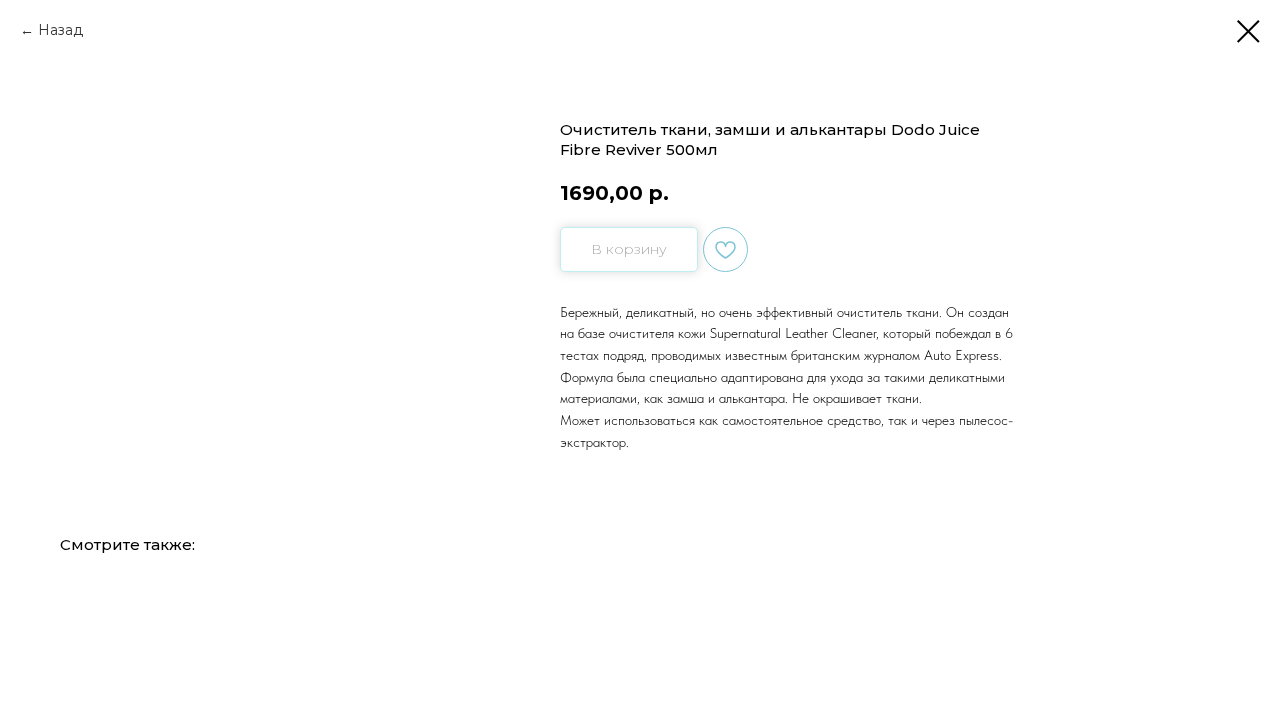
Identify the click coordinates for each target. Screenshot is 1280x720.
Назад (60, 30)
